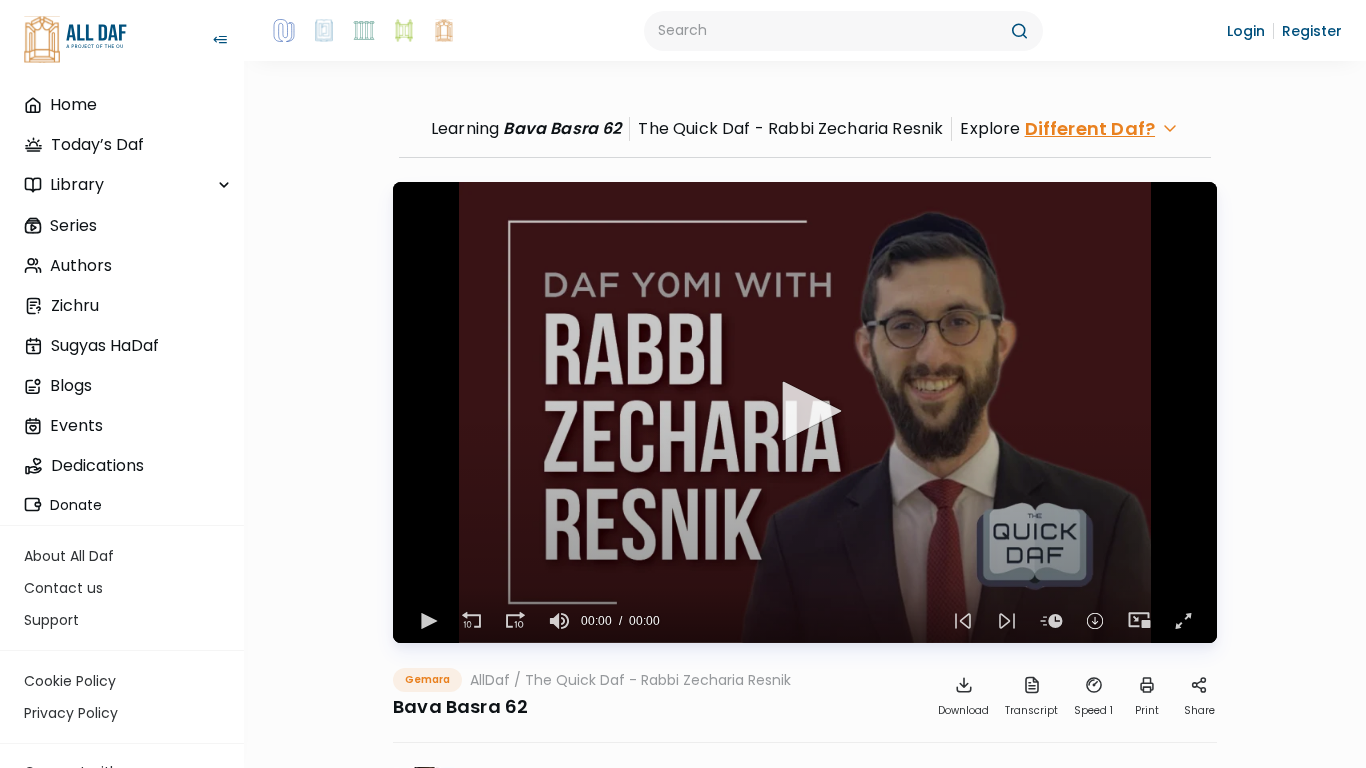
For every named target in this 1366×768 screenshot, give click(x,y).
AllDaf (490, 680)
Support (51, 620)
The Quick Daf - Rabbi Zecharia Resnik (658, 680)
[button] (1246, 31)
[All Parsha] (404, 31)
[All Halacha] (364, 31)
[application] (805, 412)
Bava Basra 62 (562, 128)
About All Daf (69, 556)
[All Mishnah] (324, 31)
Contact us (63, 588)
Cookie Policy (70, 681)
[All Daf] (444, 31)
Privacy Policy (71, 713)
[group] (559, 621)
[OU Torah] (284, 31)
